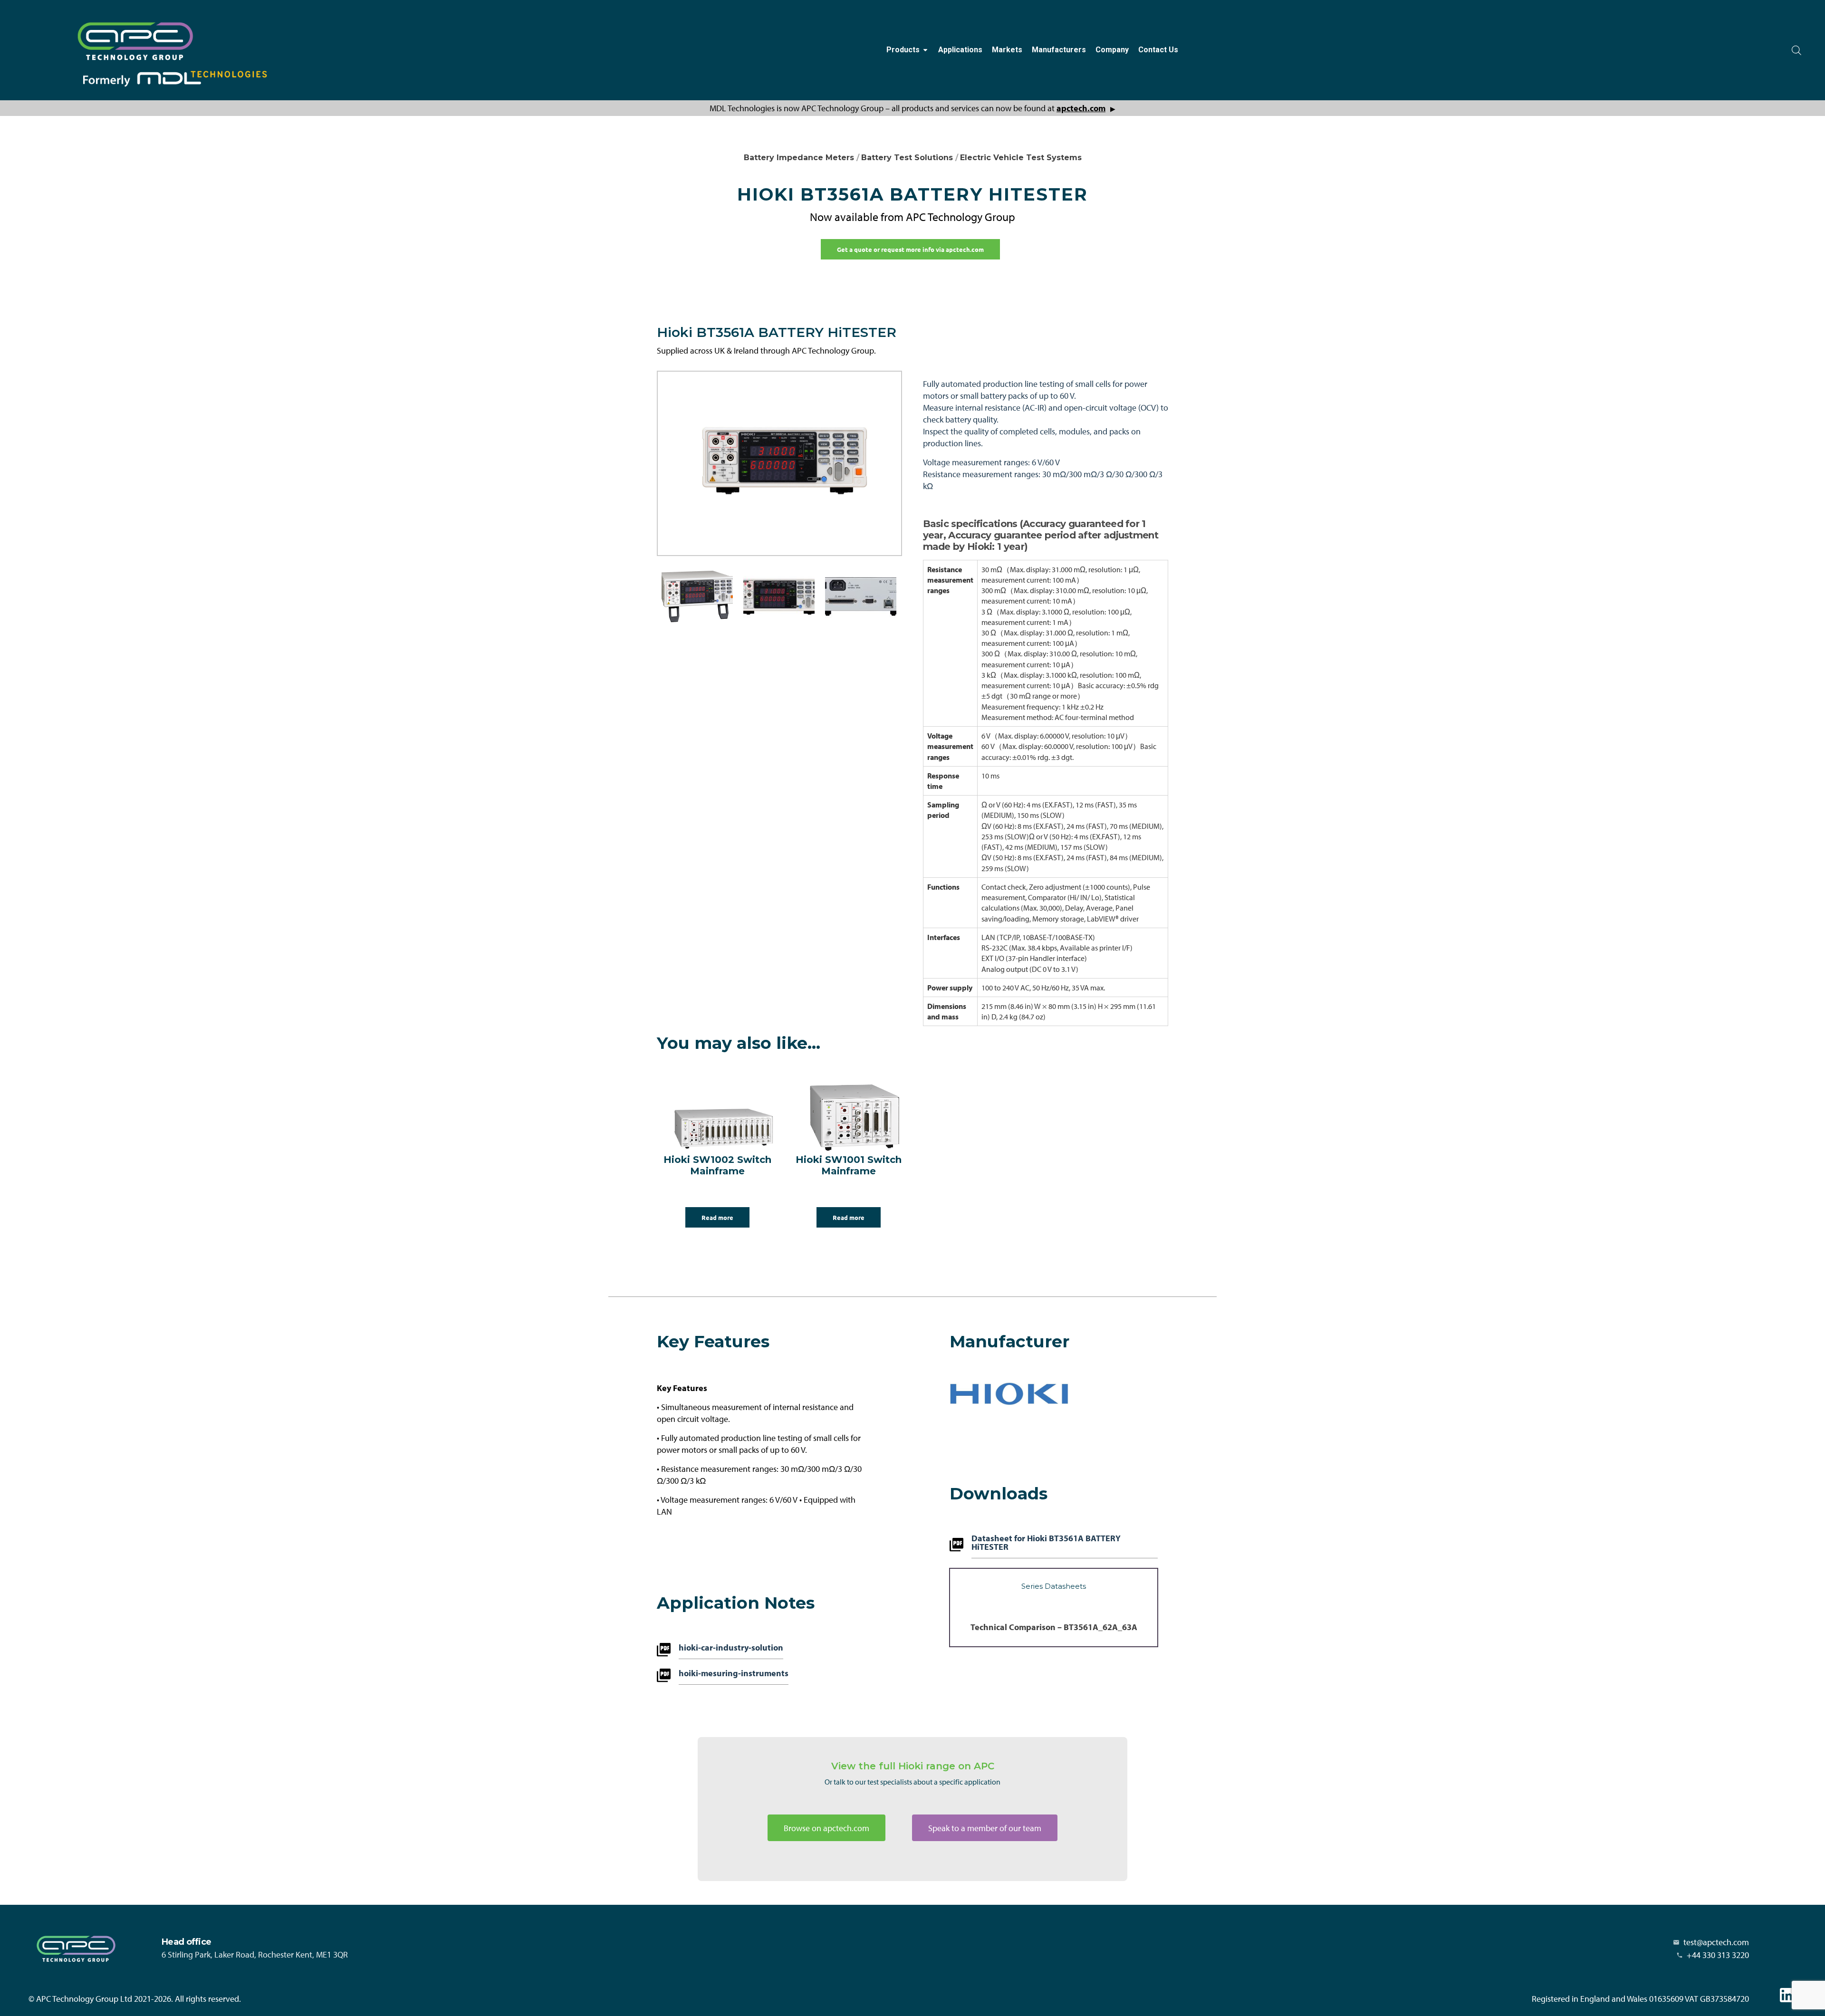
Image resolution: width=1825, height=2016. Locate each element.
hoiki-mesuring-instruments (734, 1674)
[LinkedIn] (1787, 1995)
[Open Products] (925, 50)
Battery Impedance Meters (799, 158)
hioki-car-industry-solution (731, 1648)
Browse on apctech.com (826, 1828)
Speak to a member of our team (985, 1828)
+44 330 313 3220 (1718, 1955)
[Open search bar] (1796, 50)
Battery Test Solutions (907, 158)
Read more (717, 1217)
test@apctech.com (1716, 1942)
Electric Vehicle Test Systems (1021, 158)
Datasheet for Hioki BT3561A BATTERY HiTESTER (1046, 1543)
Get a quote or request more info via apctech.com (910, 249)
